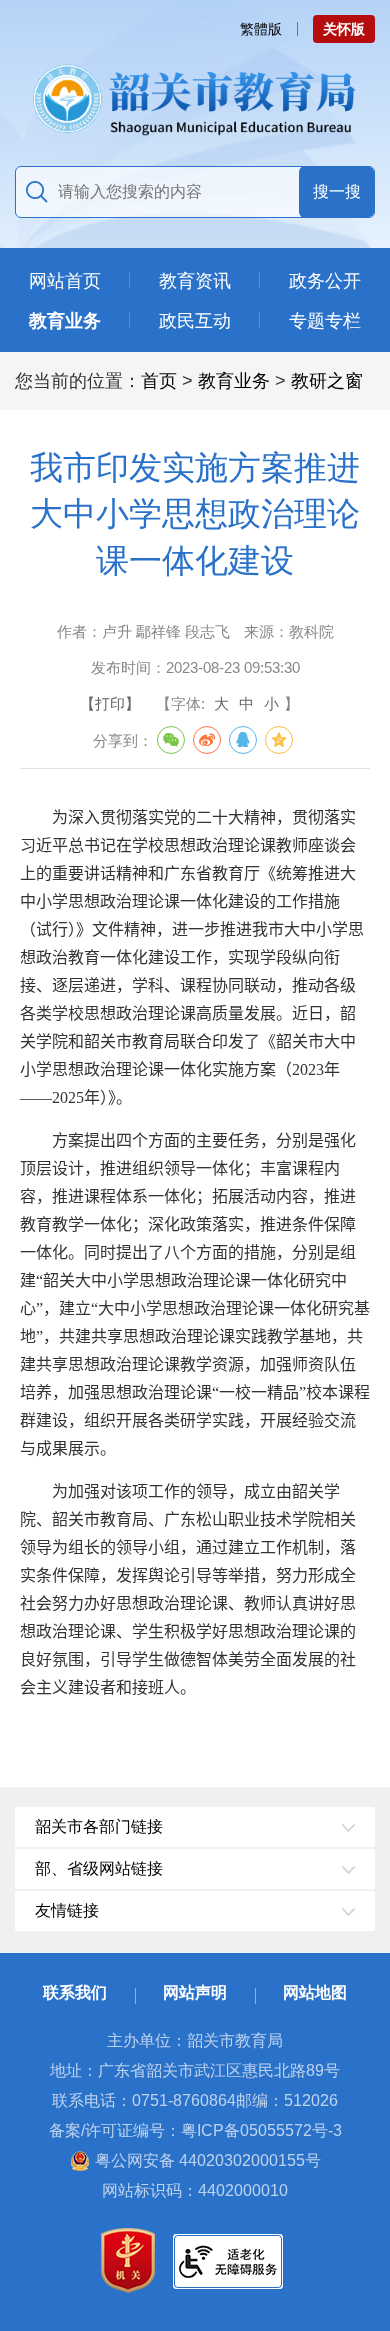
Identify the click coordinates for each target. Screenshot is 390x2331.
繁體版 (261, 29)
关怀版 (344, 29)
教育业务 (234, 381)
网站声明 (195, 1992)
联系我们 (75, 1992)
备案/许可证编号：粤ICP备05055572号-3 (195, 2130)
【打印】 (110, 703)
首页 (159, 381)
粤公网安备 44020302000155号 (208, 2160)
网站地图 (315, 1992)
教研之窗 (327, 381)
